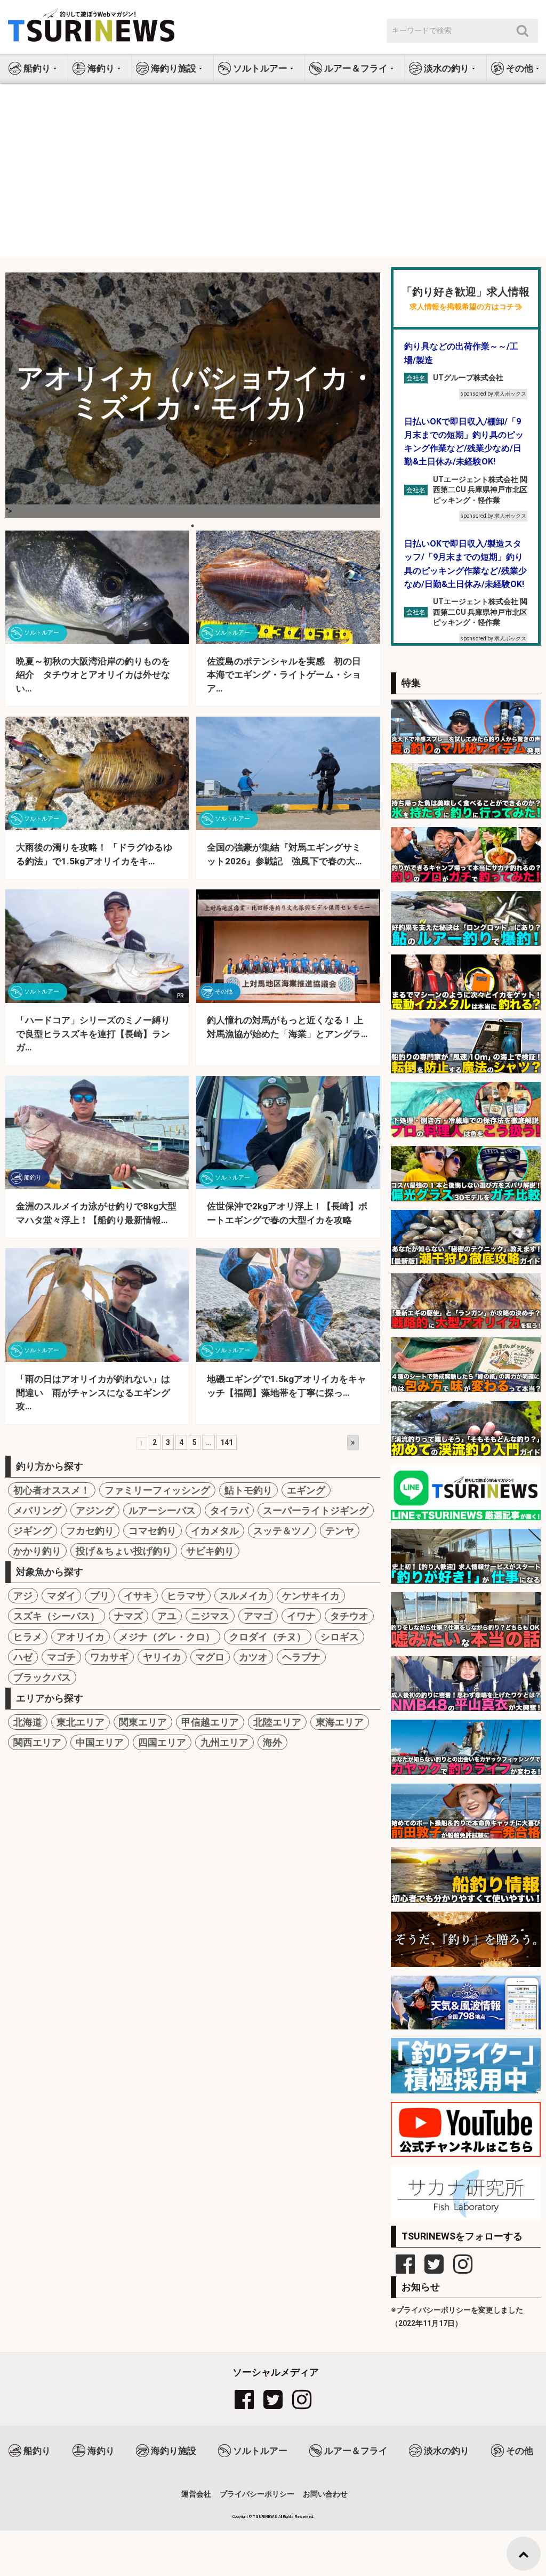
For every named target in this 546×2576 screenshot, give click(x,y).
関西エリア (37, 1742)
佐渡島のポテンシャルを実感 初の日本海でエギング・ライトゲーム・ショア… (284, 675)
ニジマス (210, 1616)
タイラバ (229, 1510)
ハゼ (23, 1657)
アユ (167, 1616)
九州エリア (224, 1742)
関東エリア (143, 1722)
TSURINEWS (266, 2517)
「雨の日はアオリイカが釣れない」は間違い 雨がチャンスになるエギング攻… (93, 1393)
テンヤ (340, 1531)
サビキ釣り (210, 1551)
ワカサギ (109, 1657)
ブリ (100, 1596)
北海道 (28, 1722)
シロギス (340, 1637)
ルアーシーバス (162, 1510)
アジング (95, 1510)
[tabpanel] (193, 395)
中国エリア (100, 1742)
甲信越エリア (210, 1722)
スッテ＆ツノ (282, 1531)
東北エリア (81, 1722)
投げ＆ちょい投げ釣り (124, 1551)
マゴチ (61, 1657)
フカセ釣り (90, 1531)
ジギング (33, 1531)
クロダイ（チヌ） (268, 1637)
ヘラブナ (301, 1657)
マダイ (61, 1596)
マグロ (210, 1657)
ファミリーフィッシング (157, 1490)
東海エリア (340, 1722)
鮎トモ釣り (248, 1490)
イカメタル (215, 1531)
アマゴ (258, 1616)
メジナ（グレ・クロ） (167, 1637)
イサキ (138, 1596)
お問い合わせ (325, 2494)
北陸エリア (277, 1722)
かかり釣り (37, 1551)
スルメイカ (244, 1596)
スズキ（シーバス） (57, 1616)
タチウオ (349, 1616)
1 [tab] (192, 526)
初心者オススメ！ (52, 1490)
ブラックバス (42, 1677)
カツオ (253, 1657)
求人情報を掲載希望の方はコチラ (465, 307)
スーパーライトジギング (316, 1510)
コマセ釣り (152, 1531)
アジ (23, 1596)
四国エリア (162, 1742)
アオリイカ (81, 1637)
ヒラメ (28, 1637)
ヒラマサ (186, 1596)
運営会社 (196, 2494)
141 (227, 1442)
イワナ (301, 1616)
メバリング (37, 1510)
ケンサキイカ (311, 1596)
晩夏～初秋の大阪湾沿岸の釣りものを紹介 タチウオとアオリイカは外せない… (93, 675)
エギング (306, 1490)
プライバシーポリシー (257, 2494)
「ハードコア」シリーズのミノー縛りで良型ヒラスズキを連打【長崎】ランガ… (93, 1034)
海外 (272, 1742)
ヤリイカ (162, 1657)
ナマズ (129, 1616)
